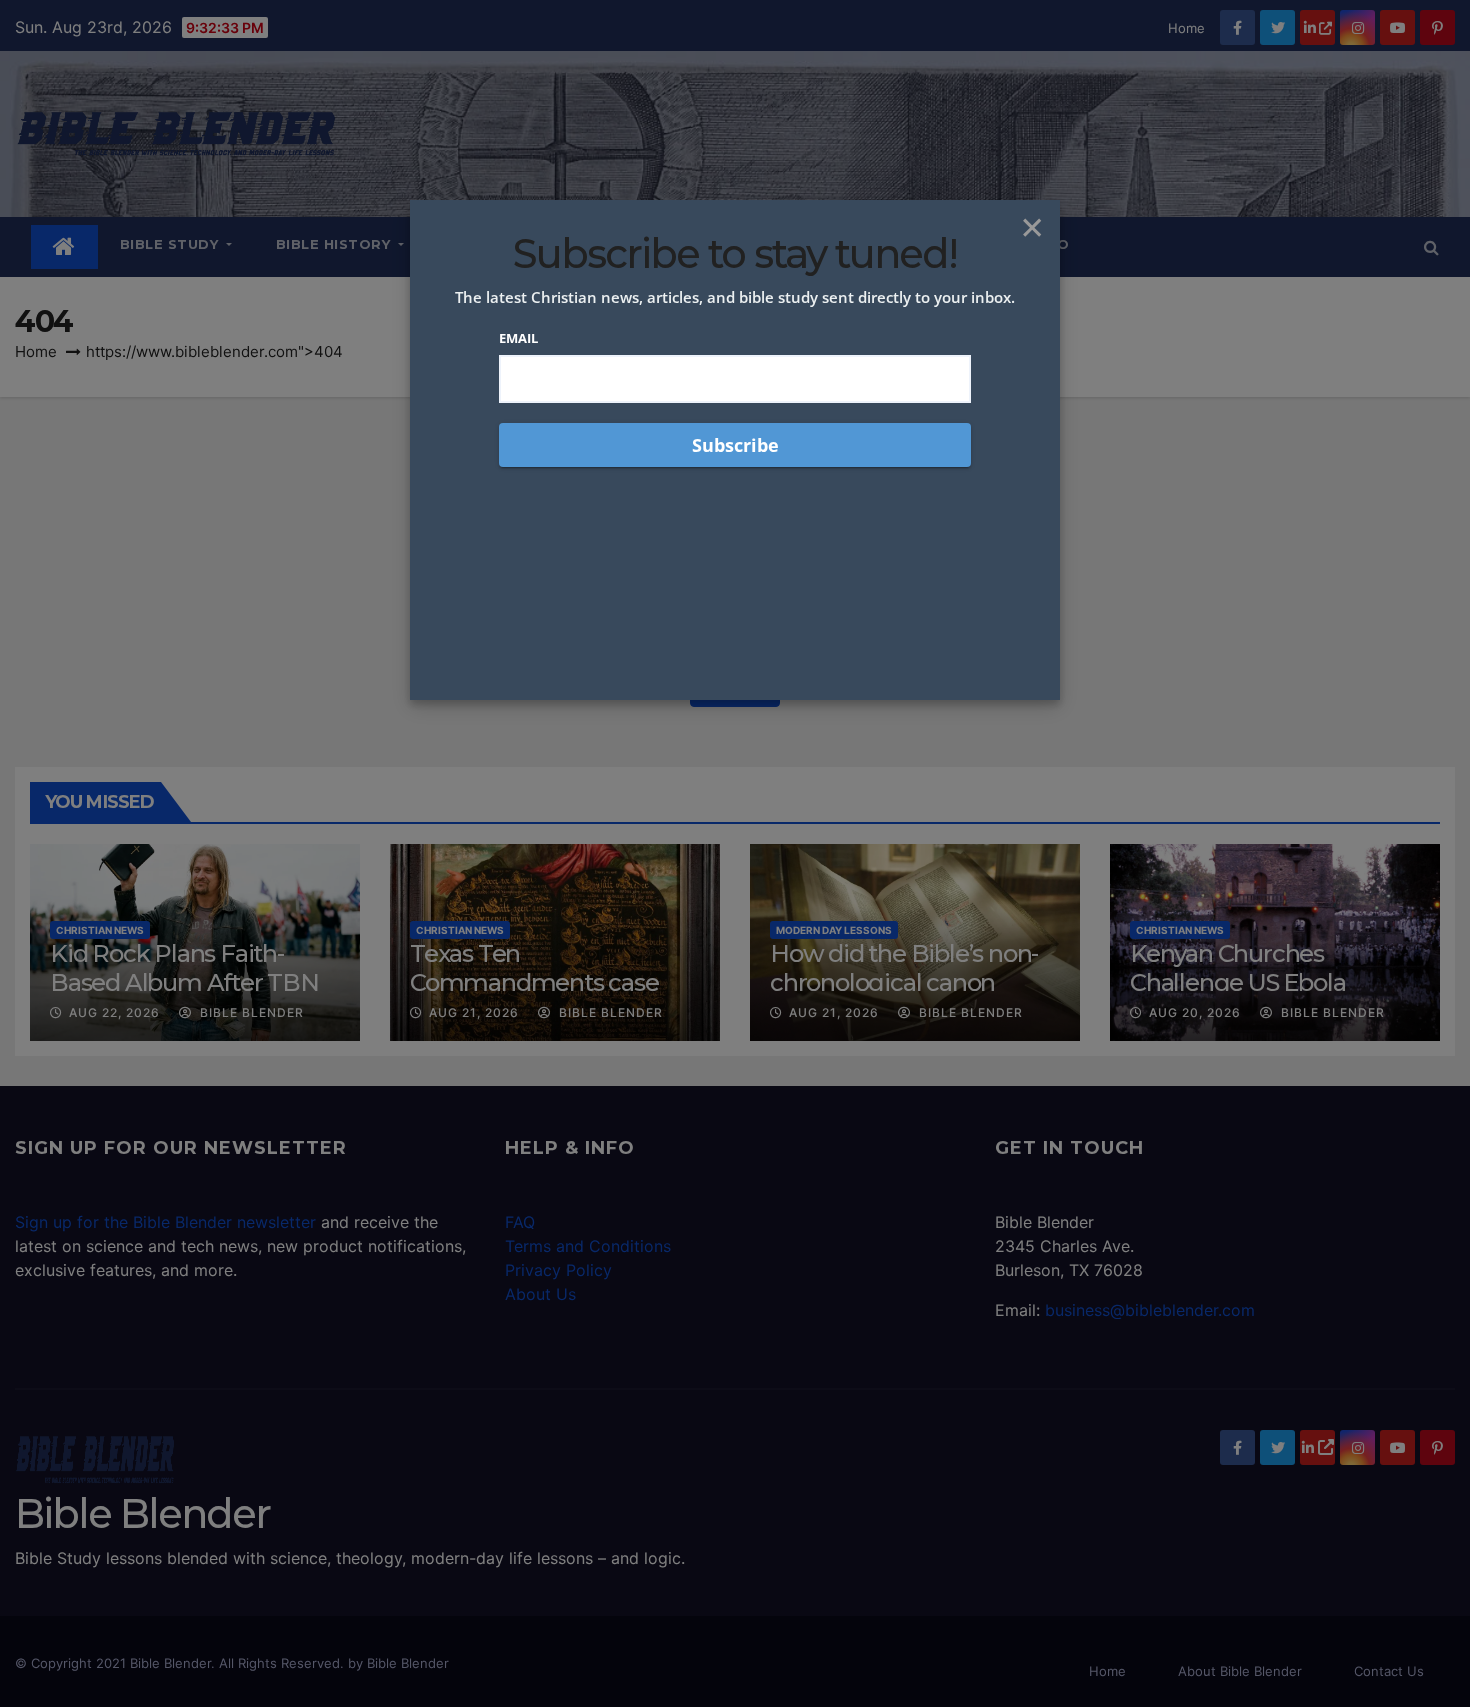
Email (518, 338)
